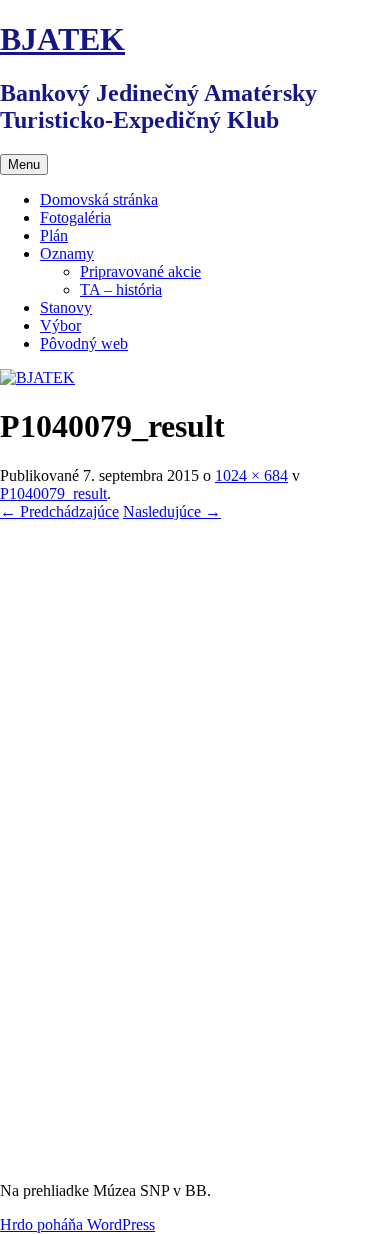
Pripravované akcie (140, 271)
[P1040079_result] (187, 1156)
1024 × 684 (251, 475)
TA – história (121, 289)
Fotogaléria (75, 217)
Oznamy (67, 253)
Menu (24, 164)
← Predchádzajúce (59, 511)
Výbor (60, 325)
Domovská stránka (99, 199)
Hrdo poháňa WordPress (77, 1224)
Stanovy (66, 307)
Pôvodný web (84, 343)
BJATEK (62, 39)
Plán (54, 235)
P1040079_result (53, 493)
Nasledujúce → (172, 511)
